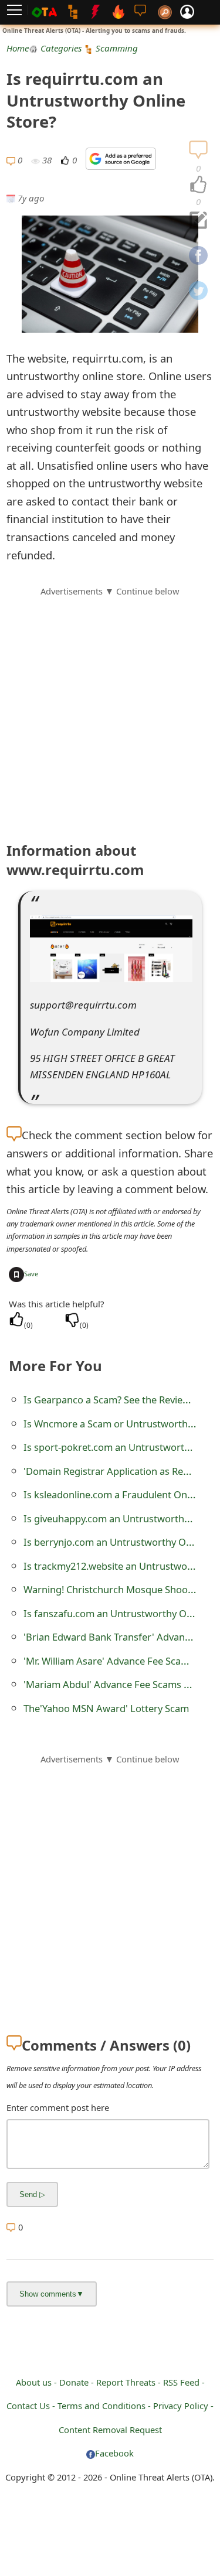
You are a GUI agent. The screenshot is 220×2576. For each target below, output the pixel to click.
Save (31, 1274)
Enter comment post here (58, 2107)
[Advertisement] (110, 708)
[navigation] (198, 185)
